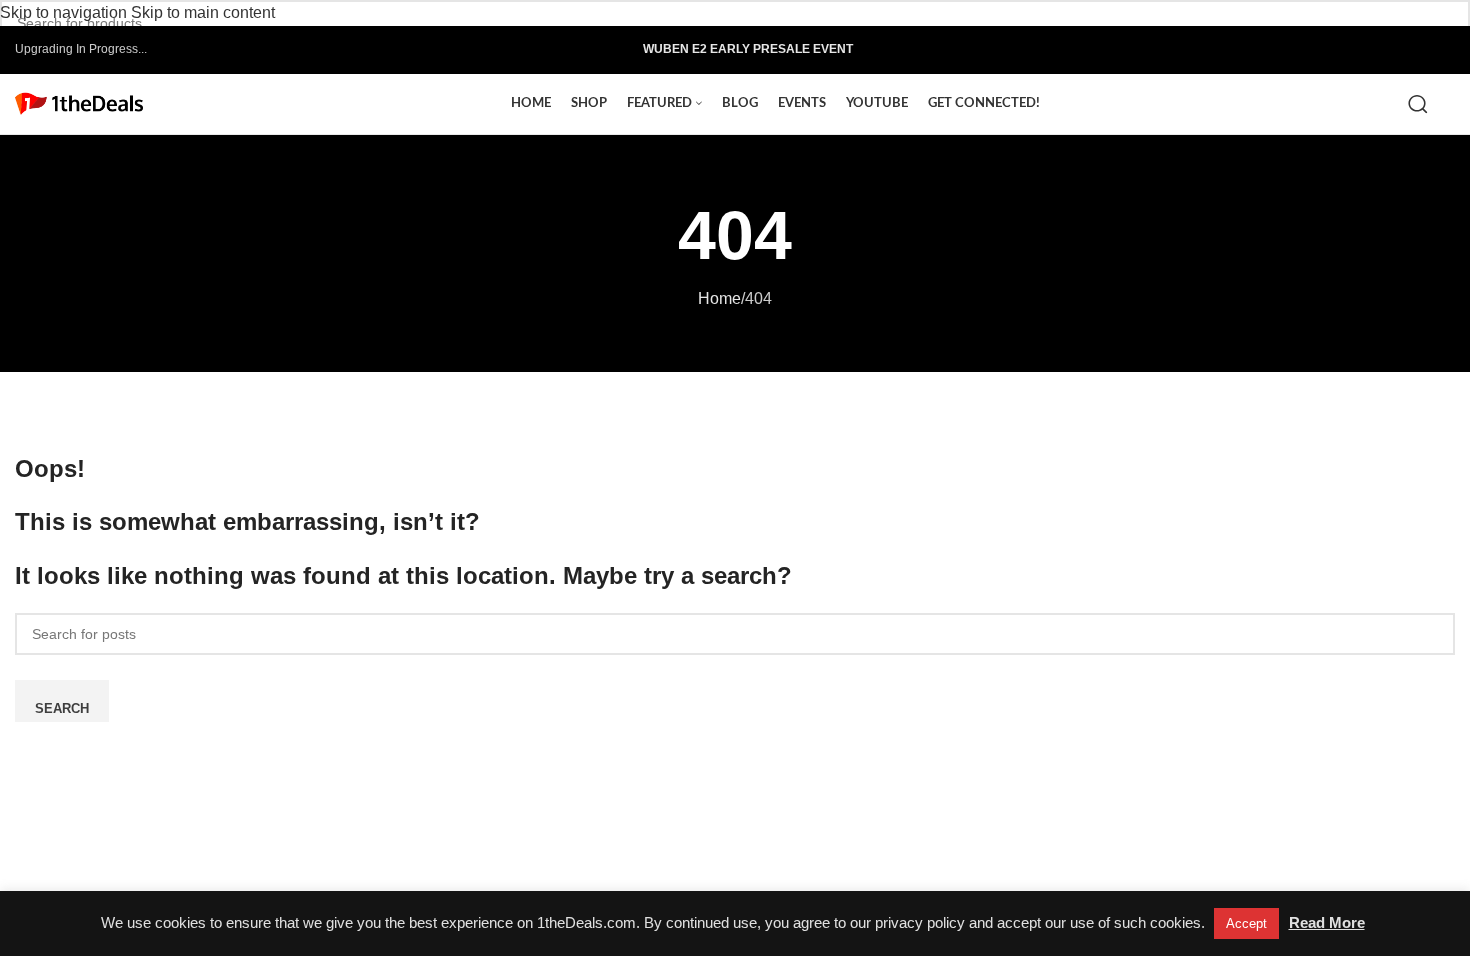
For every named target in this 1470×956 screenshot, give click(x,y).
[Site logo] (79, 102)
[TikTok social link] (1422, 49)
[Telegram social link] (1444, 49)
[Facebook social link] (1358, 49)
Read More (1327, 922)
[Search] (1421, 104)
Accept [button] (1246, 923)
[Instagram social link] (1380, 49)
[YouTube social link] (1401, 49)
